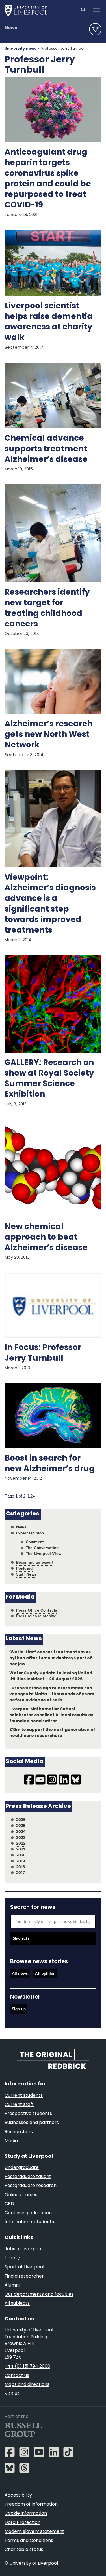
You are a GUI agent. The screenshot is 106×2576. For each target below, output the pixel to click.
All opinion (45, 1973)
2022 (21, 1843)
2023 (21, 1838)
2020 (21, 1855)
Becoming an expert (35, 1562)
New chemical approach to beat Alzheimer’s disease (46, 1238)
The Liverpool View (44, 1554)
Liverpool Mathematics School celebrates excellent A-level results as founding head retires (51, 1715)
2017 (21, 1873)
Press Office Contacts (37, 1610)
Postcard (24, 1568)
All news (20, 1973)
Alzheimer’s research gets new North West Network (48, 735)
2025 (21, 1826)
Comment (35, 1542)
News (11, 28)
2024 (21, 1832)
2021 (21, 1849)
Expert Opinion (30, 1533)
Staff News (26, 1574)
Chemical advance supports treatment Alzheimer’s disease (46, 449)
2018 (21, 1867)
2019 (21, 1861)
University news (20, 49)
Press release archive (36, 1616)
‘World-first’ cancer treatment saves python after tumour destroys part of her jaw (51, 1658)
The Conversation (42, 1548)
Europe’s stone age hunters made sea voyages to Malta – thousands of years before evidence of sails (52, 1694)
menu (95, 29)
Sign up (19, 2009)
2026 (21, 1820)
